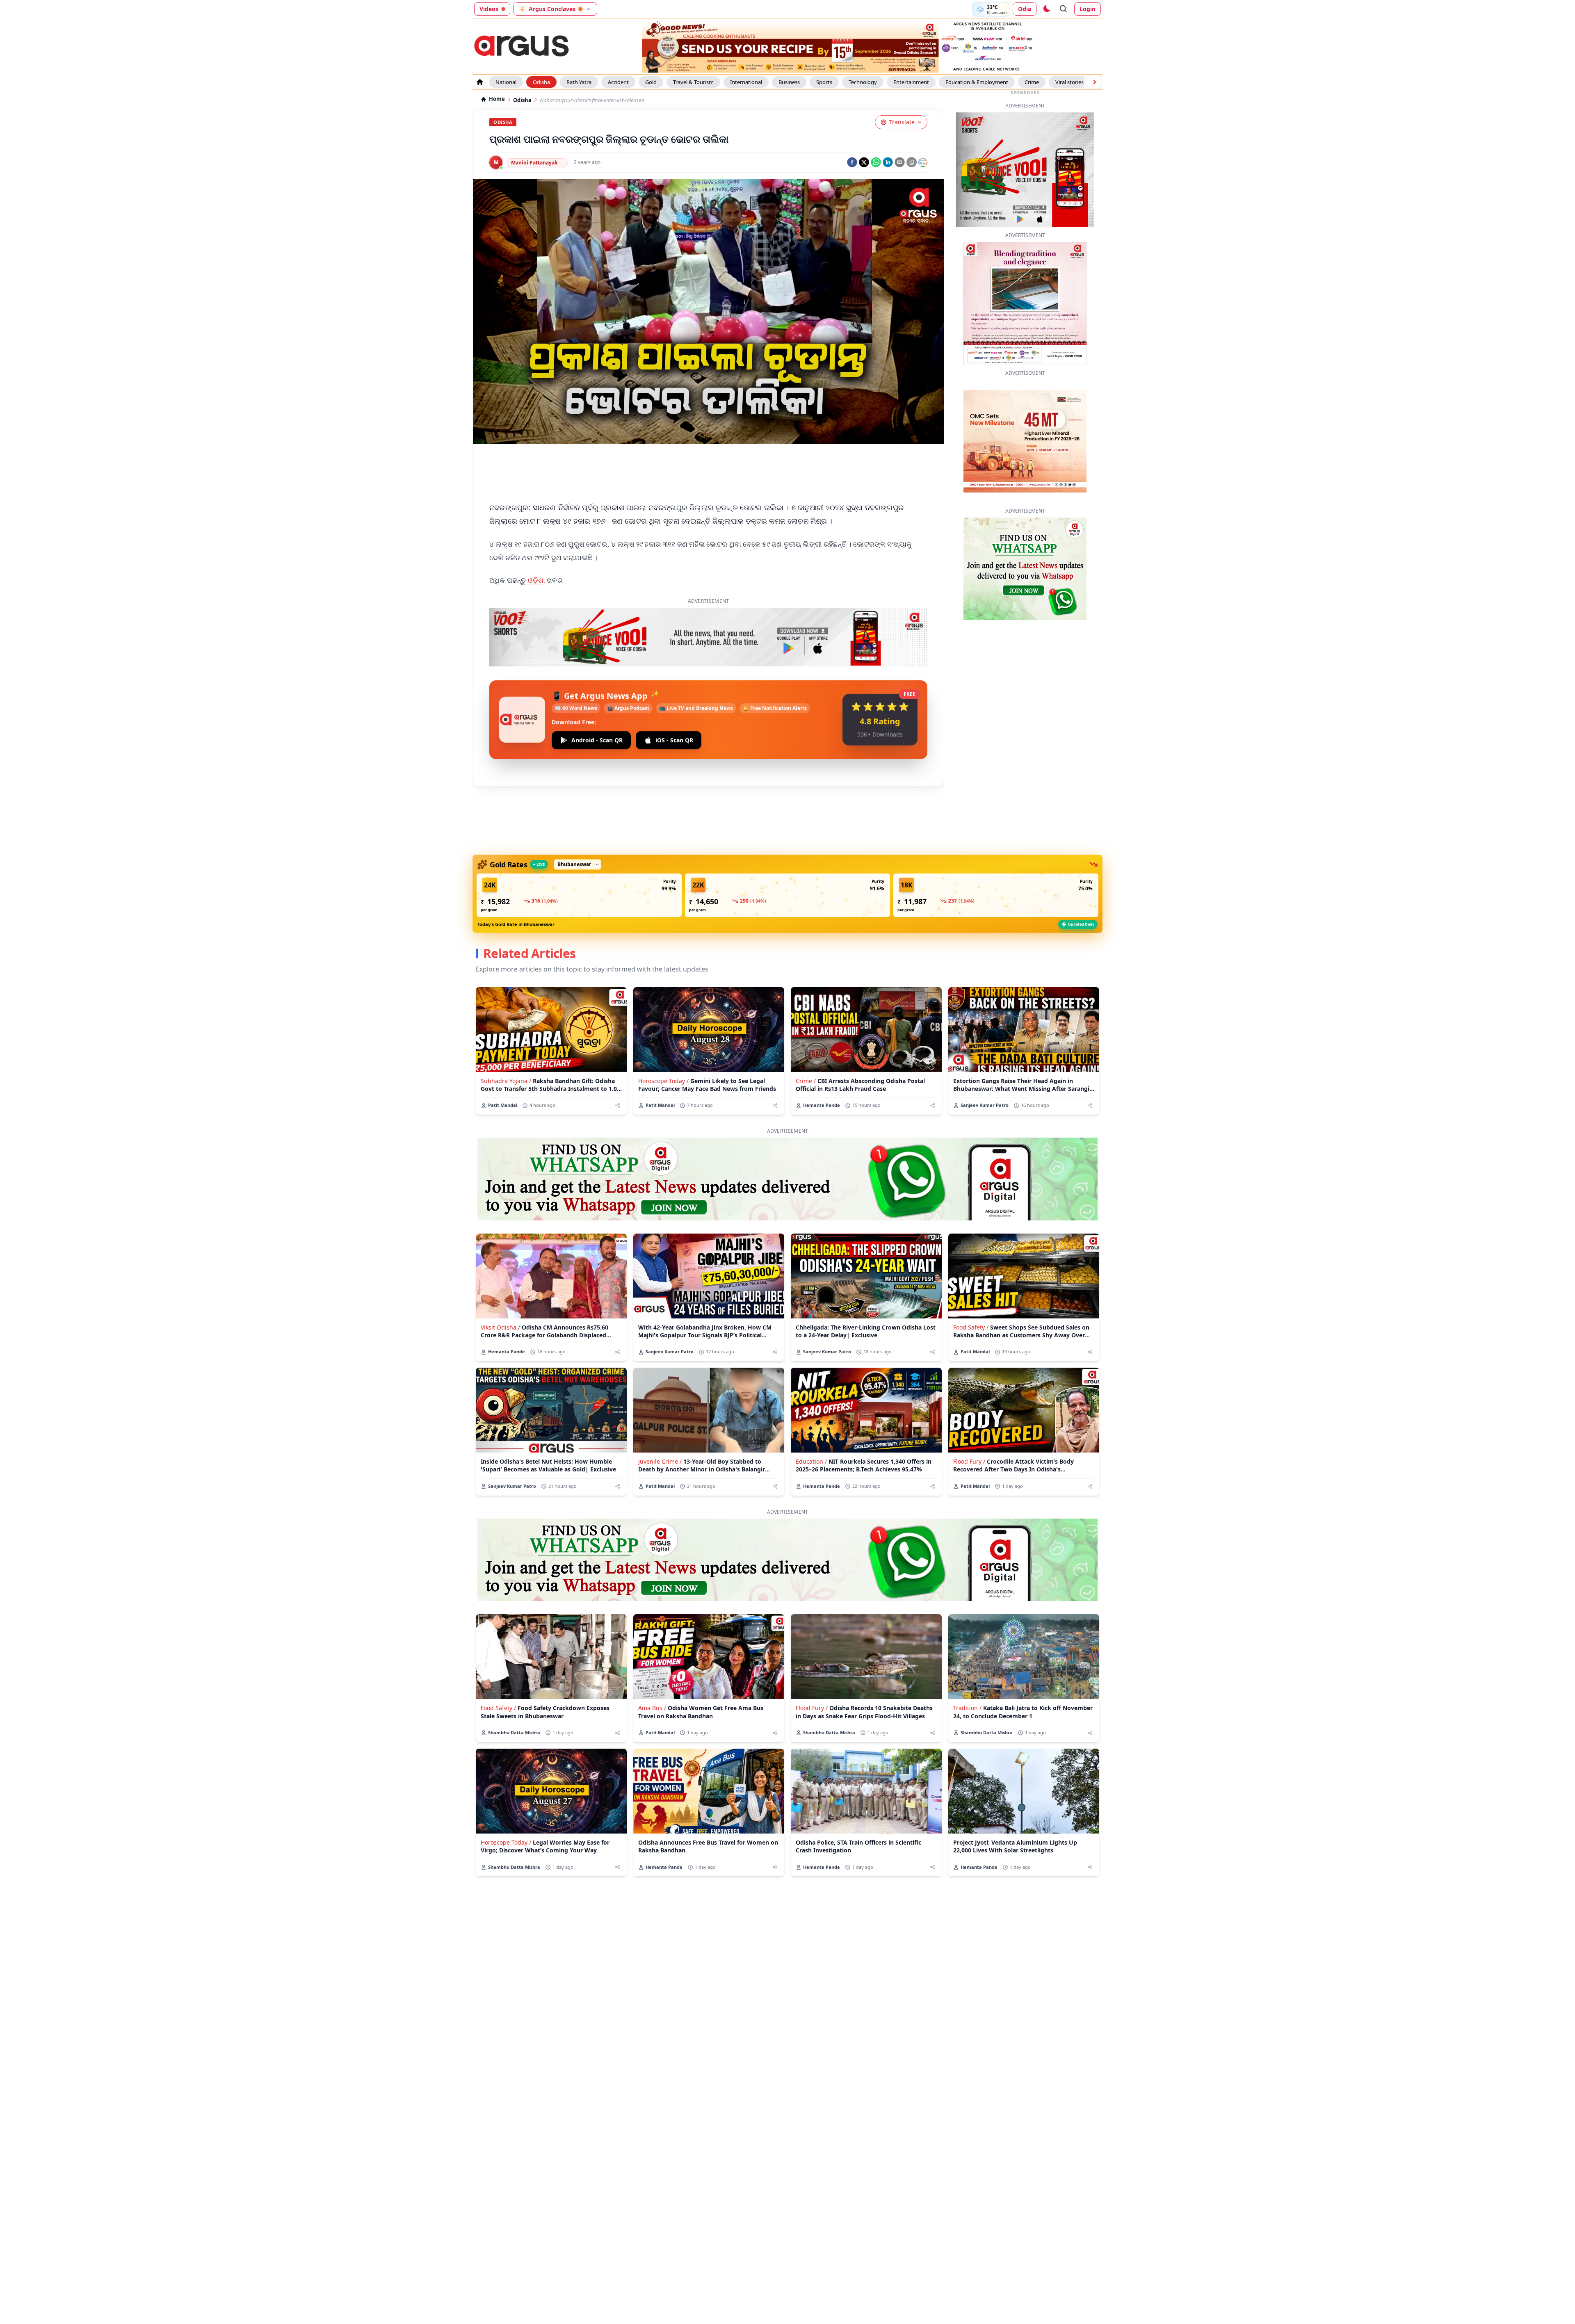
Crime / (806, 1081)
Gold (651, 82)
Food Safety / (971, 1327)
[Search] (1064, 9)
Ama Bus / (652, 1708)
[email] (900, 162)
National (506, 82)
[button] (579, 895)
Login (1088, 9)
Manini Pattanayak (534, 163)
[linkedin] (888, 162)
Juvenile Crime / (660, 1461)
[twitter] (864, 162)
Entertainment (911, 82)
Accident (618, 82)
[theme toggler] (1046, 9)
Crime (1032, 82)
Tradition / (967, 1708)
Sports (824, 82)
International (746, 82)
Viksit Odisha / (500, 1327)
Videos (489, 9)
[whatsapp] (876, 162)
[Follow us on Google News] (923, 162)
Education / (811, 1461)
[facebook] (852, 162)
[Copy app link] (912, 162)
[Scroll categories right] (1094, 82)
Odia (1025, 9)
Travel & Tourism (693, 82)
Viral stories (1069, 82)
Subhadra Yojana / (506, 1081)
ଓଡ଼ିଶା (537, 580)
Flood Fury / (969, 1461)
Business (789, 82)
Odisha (541, 82)
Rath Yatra (579, 82)
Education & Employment (977, 82)
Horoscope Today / (663, 1081)
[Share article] (617, 1105)
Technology (863, 82)
